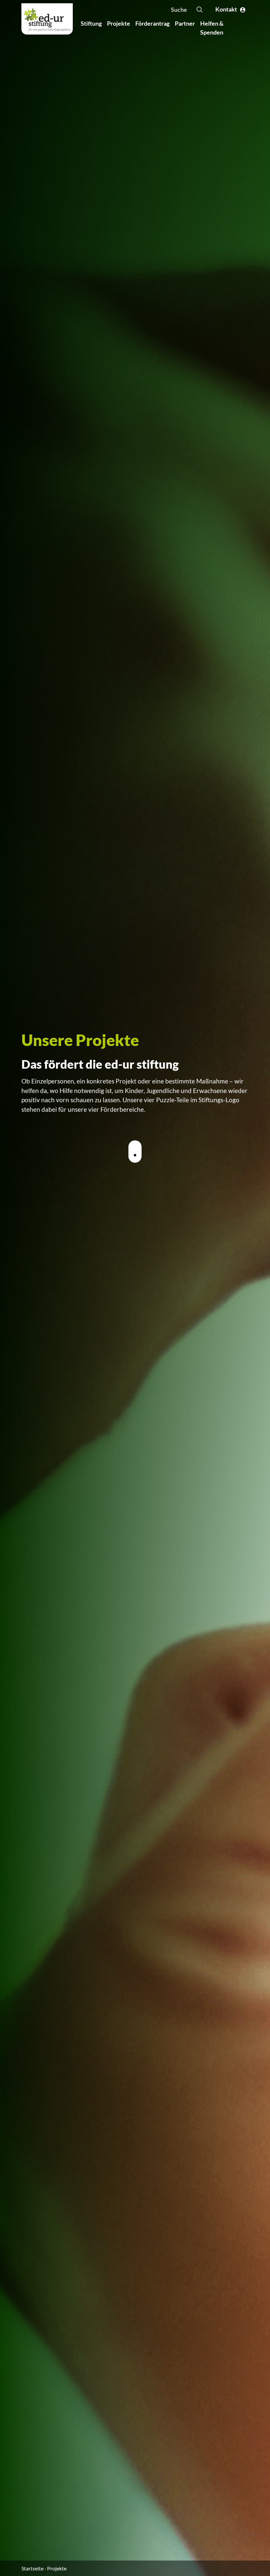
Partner (185, 23)
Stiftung (91, 23)
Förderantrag (152, 23)
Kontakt (228, 9)
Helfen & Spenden (212, 28)
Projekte (119, 23)
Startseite (32, 2568)
